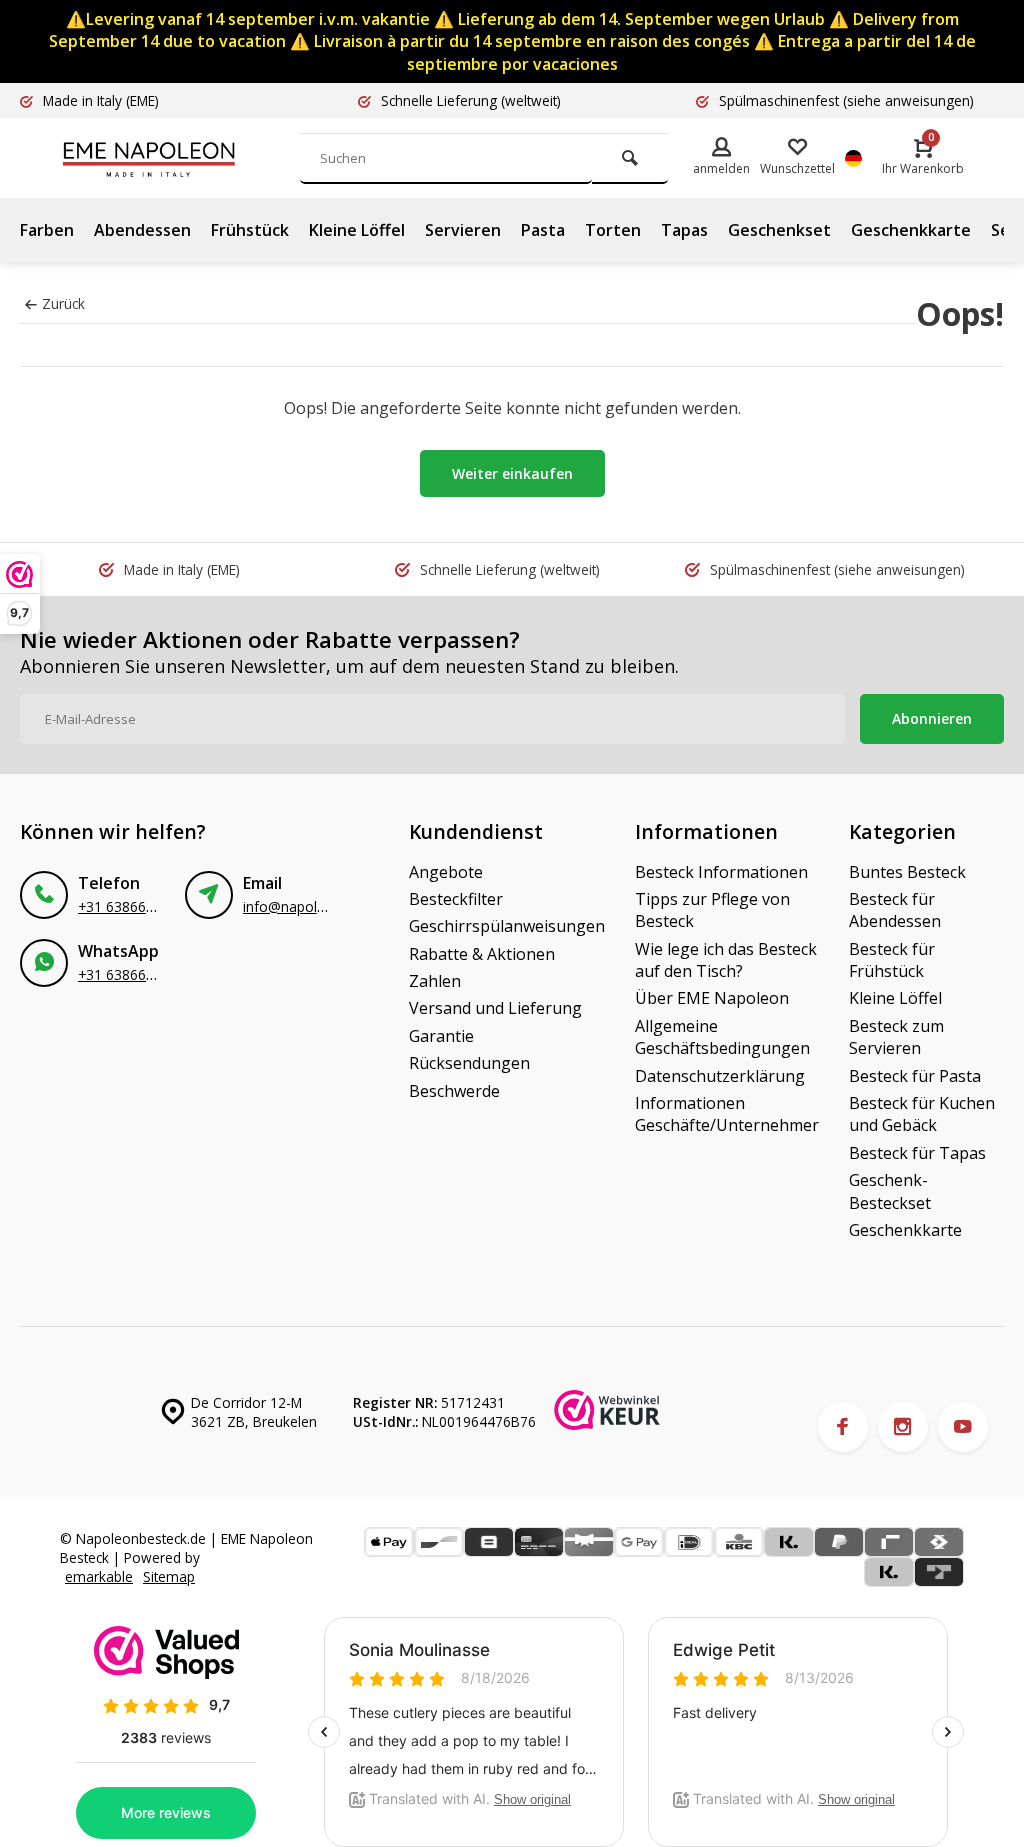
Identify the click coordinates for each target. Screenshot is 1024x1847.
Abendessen (142, 230)
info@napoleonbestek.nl (320, 906)
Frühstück (250, 230)
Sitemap (169, 1576)
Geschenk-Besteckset (890, 1191)
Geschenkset (779, 230)
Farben (47, 230)
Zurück (63, 303)
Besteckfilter (456, 899)
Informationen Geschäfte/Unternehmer (727, 1114)
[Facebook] (843, 1427)
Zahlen (435, 981)
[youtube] (963, 1427)
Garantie (441, 1036)
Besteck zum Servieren (896, 1037)
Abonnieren (932, 718)
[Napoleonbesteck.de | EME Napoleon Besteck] (180, 158)
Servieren (463, 230)
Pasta (543, 230)
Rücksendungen (469, 1063)
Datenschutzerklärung (720, 1076)
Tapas (684, 230)
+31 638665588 (128, 906)
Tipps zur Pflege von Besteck (712, 910)
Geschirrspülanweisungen (507, 926)
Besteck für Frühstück (892, 960)
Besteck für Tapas (917, 1153)
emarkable (99, 1576)
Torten (613, 230)
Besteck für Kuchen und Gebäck (922, 1114)
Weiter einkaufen (512, 473)
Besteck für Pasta (915, 1076)
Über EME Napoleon (712, 998)
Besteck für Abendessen (895, 910)
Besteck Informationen (721, 872)
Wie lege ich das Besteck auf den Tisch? (726, 960)
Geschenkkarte (911, 230)
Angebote (446, 872)
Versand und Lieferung (495, 1008)
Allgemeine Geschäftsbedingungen (722, 1037)
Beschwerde (454, 1091)
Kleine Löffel (357, 230)
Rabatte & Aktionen (482, 954)
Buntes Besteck (907, 872)
